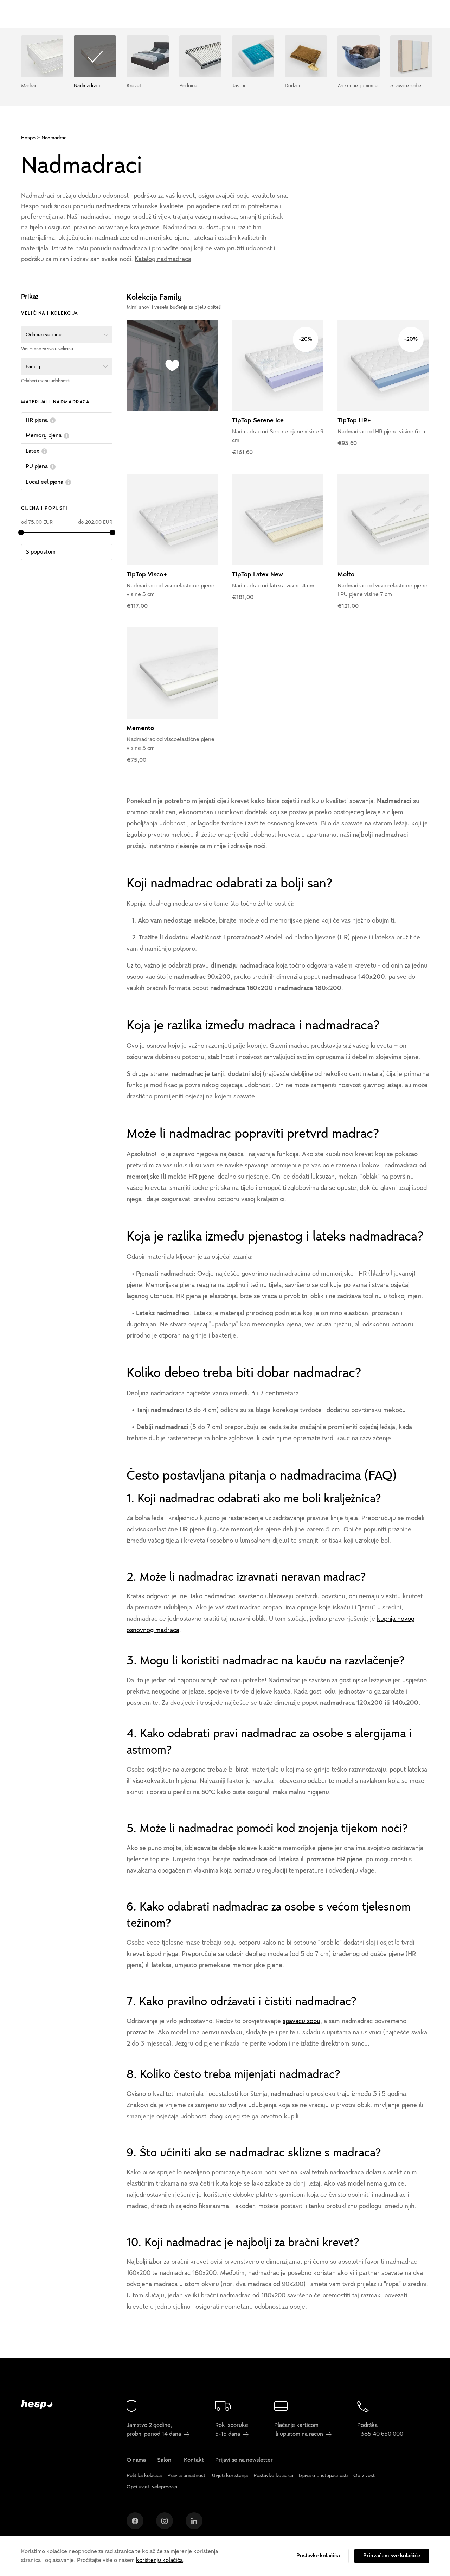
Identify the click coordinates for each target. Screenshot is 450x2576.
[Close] (382, 1188)
